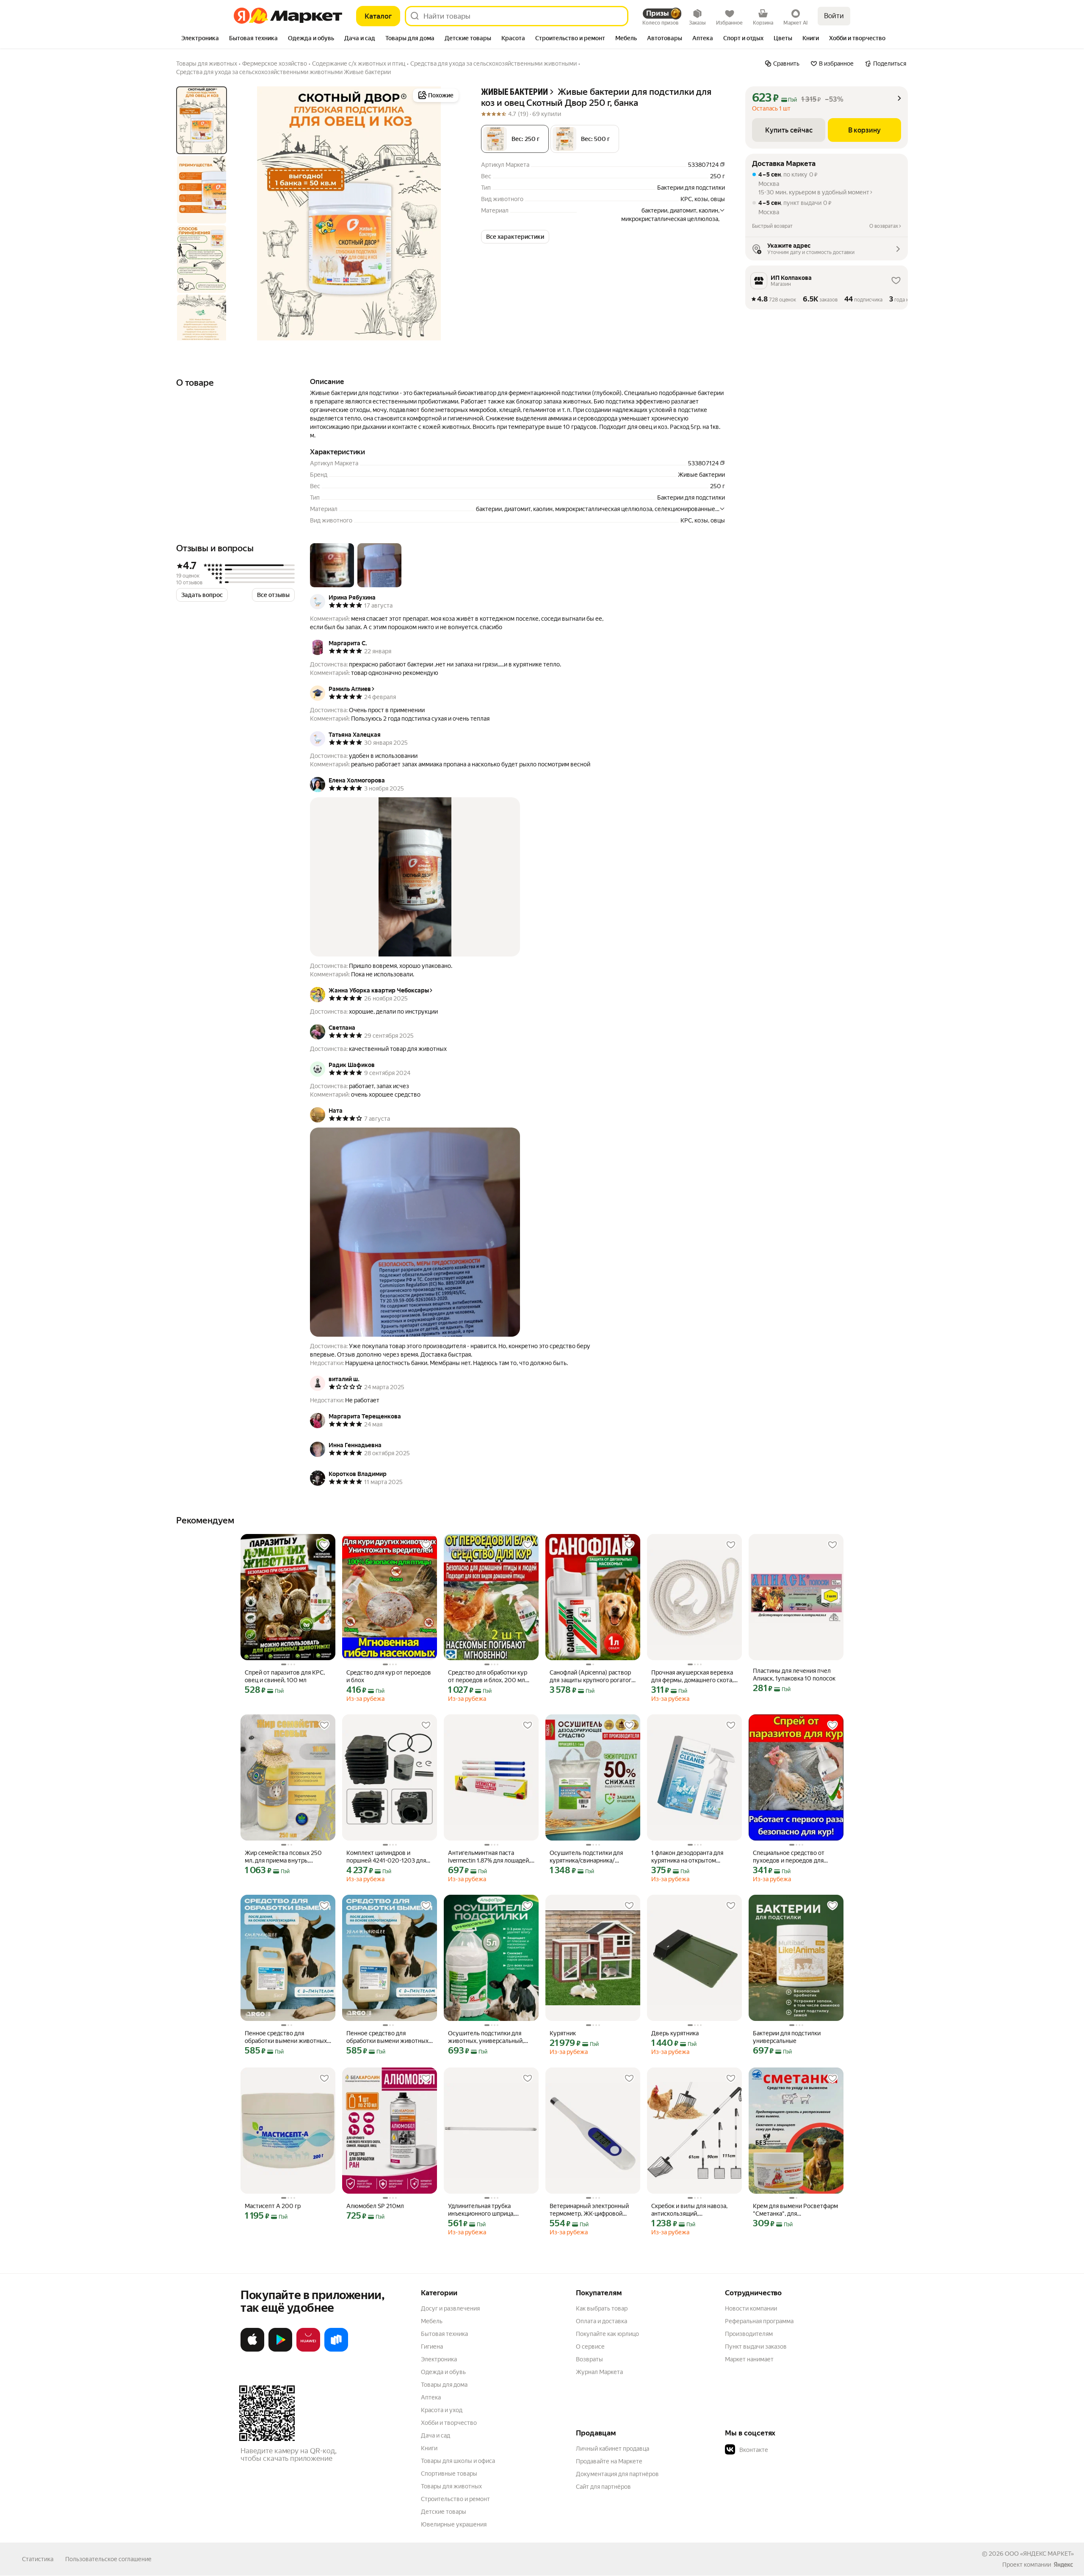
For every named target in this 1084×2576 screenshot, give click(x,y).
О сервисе (590, 2347)
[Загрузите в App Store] (252, 2350)
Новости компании (751, 2308)
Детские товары (444, 2512)
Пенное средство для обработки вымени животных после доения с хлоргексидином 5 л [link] (286, 2037)
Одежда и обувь (443, 2372)
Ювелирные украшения (454, 2524)
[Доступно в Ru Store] (336, 2350)
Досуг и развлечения (450, 2308)
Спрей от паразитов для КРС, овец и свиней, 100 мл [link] (285, 1676)
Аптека (431, 2397)
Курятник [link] (563, 2033)
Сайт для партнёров (603, 2487)
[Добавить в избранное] (324, 1545)
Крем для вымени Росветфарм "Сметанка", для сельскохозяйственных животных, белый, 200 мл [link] (795, 2210)
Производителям (749, 2334)
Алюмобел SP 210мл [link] (375, 2206)
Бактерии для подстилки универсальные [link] (787, 2037)
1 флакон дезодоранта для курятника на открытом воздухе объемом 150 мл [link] (687, 1857)
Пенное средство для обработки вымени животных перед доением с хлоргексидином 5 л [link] (387, 2037)
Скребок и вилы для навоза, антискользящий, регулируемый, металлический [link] (689, 2210)
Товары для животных (451, 2486)
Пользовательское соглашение (108, 2559)
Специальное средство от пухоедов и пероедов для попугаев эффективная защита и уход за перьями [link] (795, 1857)
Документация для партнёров (617, 2474)
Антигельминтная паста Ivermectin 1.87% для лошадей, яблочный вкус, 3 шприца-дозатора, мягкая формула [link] (489, 1857)
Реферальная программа (759, 2321)
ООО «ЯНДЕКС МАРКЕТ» (1039, 2554)
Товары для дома (444, 2385)
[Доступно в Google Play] (280, 2350)
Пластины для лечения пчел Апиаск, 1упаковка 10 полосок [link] (794, 1675)
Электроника (439, 2359)
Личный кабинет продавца (613, 2449)
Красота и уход (442, 2410)
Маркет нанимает (749, 2359)
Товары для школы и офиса (458, 2461)
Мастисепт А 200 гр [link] (273, 2206)
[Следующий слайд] (447, 213)
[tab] (200, 39)
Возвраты (589, 2359)
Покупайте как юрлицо (607, 2334)
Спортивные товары (449, 2474)
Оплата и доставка (601, 2321)
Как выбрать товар (602, 2308)
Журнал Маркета (599, 2372)
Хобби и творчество (449, 2423)
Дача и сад (436, 2435)
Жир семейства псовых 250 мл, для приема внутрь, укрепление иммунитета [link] (283, 1857)
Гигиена (432, 2347)
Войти (834, 16)
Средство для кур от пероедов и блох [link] (389, 1676)
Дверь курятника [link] (675, 2033)
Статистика (38, 2559)
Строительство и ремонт (455, 2499)
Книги (429, 2448)
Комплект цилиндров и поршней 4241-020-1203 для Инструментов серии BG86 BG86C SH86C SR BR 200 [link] (386, 1857)
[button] (585, 139)
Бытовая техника (444, 2334)
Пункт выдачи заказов (756, 2347)
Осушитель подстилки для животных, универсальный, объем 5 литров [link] (486, 2037)
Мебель (432, 2321)
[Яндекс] (1063, 2565)
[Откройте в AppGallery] (308, 2350)
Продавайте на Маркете (609, 2461)
